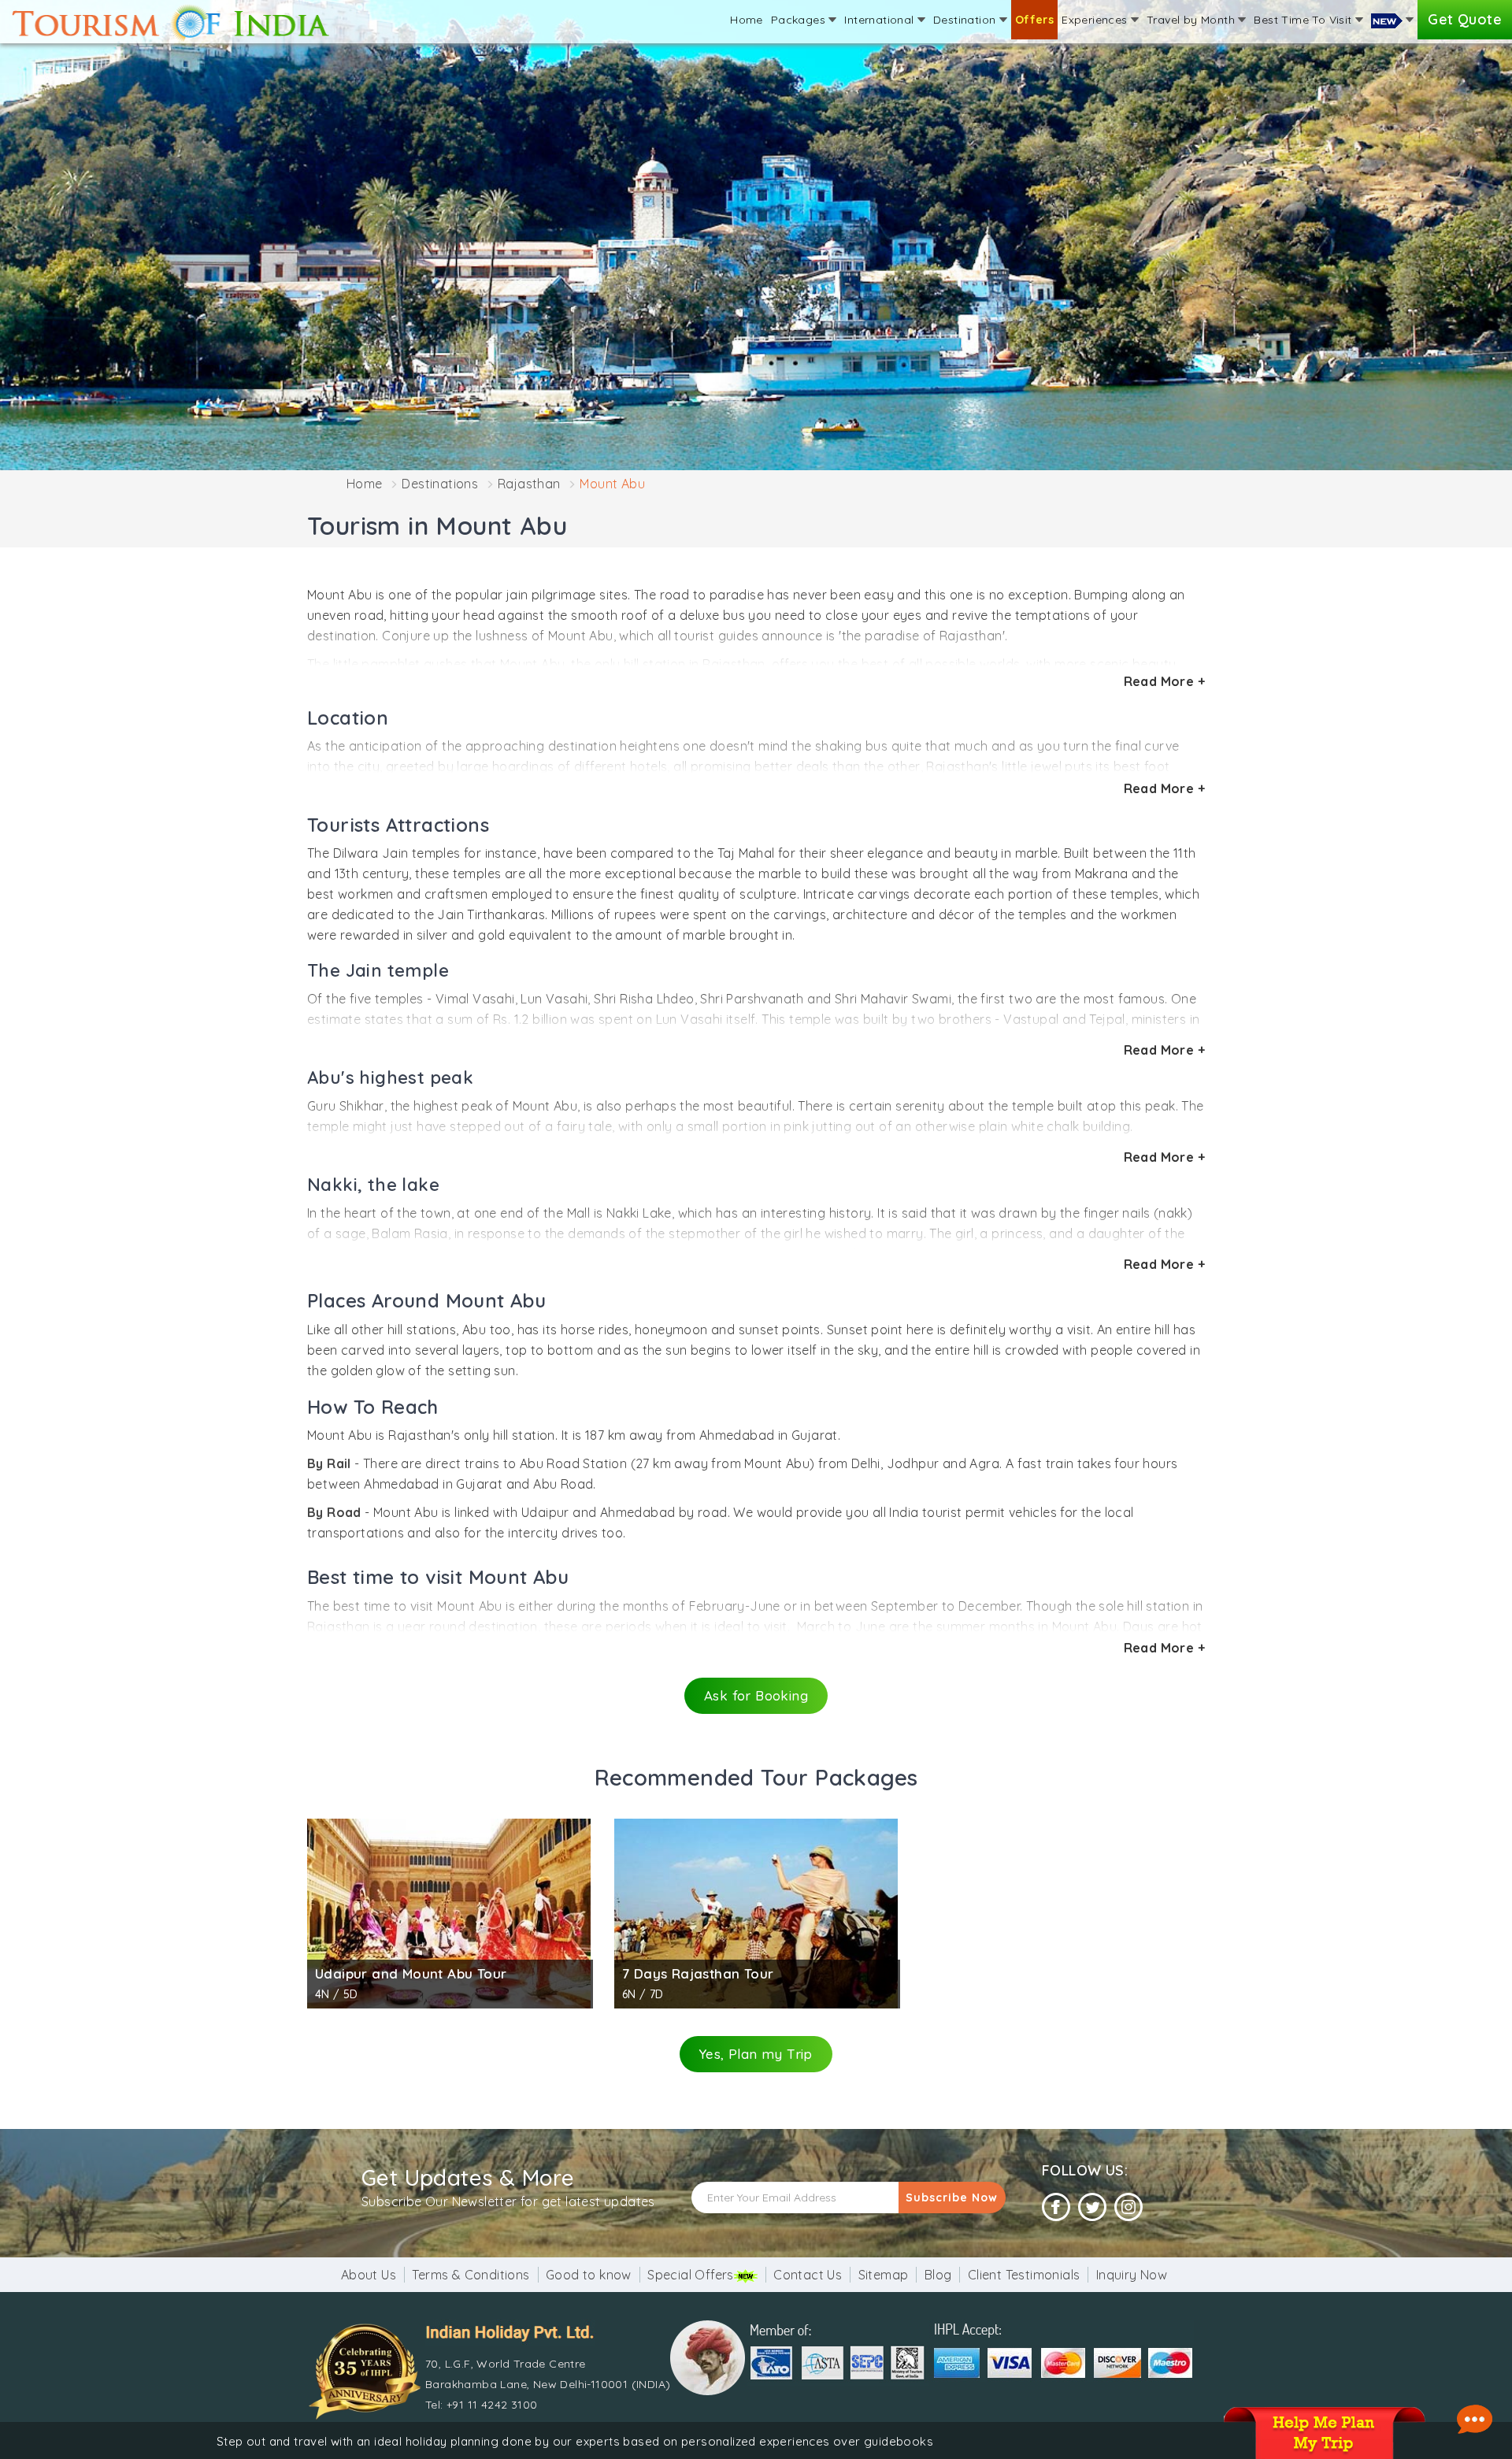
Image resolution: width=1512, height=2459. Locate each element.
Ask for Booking (756, 1695)
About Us (369, 2275)
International (881, 20)
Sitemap (884, 2275)
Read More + (1164, 681)
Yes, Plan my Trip (756, 2054)
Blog (938, 2275)
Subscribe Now (952, 2198)
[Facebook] (1056, 2207)
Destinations (440, 484)
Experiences (1096, 20)
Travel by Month (1192, 20)
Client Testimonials (1024, 2275)
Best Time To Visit (1304, 20)
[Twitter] (1092, 2207)
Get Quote (1465, 19)
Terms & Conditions (471, 2275)
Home (747, 20)
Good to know (589, 2275)
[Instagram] (1128, 2207)
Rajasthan (529, 484)
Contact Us (808, 2275)
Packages (800, 20)
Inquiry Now (1132, 2275)
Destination (966, 20)
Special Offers (691, 2275)
